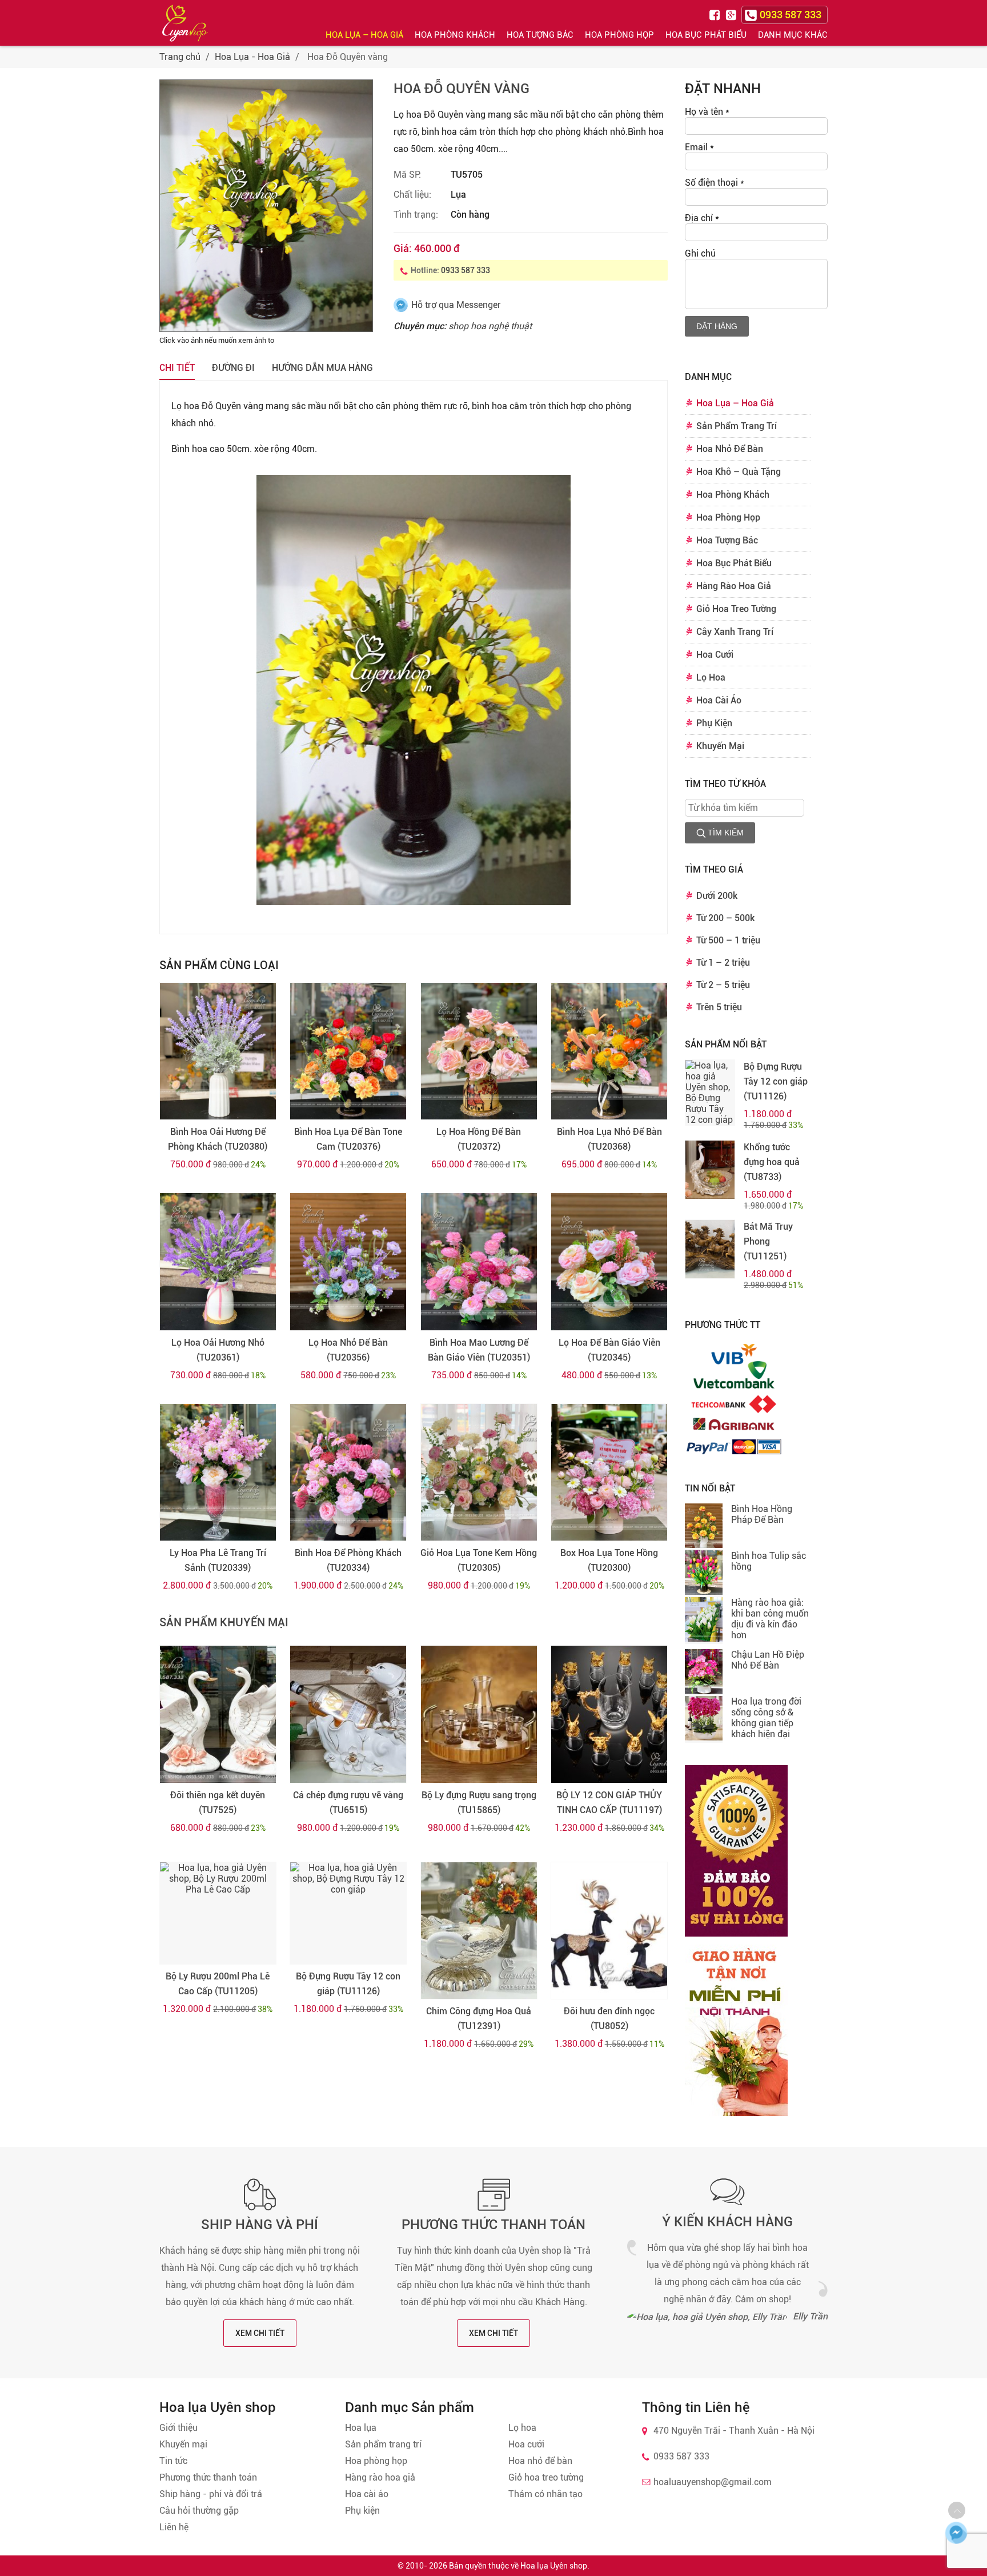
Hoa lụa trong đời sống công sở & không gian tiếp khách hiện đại (766, 1718)
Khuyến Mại (720, 746)
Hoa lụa (361, 2428)
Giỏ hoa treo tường (546, 2477)
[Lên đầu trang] (957, 2510)
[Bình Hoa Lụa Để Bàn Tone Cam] (348, 1051)
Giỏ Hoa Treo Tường (736, 609)
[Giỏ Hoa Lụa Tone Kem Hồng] (479, 1473)
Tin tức (173, 2461)
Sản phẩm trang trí (383, 2444)
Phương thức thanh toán (493, 2225)
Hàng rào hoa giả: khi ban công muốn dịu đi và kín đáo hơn (770, 1619)
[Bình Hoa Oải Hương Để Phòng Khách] (218, 1051)
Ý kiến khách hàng (727, 2222)
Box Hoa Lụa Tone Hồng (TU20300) (609, 1560)
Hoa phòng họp (376, 2461)
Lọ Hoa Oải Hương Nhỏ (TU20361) (218, 1350)
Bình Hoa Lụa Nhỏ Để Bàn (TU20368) (609, 1139)
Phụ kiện (362, 2511)
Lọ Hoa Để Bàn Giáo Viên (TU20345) (609, 1350)
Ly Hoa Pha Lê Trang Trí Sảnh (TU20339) (218, 1560)
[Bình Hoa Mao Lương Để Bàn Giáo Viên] (479, 1262)
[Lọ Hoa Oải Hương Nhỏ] (218, 1262)
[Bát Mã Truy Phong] (710, 1249)
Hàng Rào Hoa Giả (734, 586)
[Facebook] (716, 14)
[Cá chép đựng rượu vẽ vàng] (348, 1714)
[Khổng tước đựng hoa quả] (710, 1170)
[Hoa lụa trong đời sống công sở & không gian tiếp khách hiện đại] (704, 1719)
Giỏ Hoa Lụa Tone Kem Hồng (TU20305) (479, 1560)
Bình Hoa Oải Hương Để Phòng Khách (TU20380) (218, 1139)
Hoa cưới (526, 2444)
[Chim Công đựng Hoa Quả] (479, 1931)
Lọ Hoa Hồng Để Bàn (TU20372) (479, 1139)
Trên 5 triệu (719, 1007)
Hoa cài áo (367, 2494)
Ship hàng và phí (260, 2225)
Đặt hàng (717, 326)
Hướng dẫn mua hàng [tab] (322, 368)
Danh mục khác (793, 35)
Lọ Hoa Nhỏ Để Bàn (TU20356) (348, 1350)
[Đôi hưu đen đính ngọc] (609, 1931)
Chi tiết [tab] (177, 368)
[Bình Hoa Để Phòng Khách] (348, 1473)
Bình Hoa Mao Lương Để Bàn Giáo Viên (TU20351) (479, 1350)
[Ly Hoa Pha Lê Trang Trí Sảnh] (218, 1473)
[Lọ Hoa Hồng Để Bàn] (479, 1051)
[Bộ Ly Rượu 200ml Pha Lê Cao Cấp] (218, 1913)
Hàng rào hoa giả (380, 2477)
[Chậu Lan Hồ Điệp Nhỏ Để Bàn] (704, 1673)
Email (699, 147)
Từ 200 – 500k (725, 918)
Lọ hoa (522, 2428)
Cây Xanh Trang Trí (735, 632)
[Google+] (732, 14)
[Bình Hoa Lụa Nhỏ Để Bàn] (609, 1051)
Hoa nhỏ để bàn (540, 2461)
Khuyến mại (183, 2444)
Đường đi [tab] (233, 368)
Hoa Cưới (715, 655)
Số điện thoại (715, 183)
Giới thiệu (178, 2428)
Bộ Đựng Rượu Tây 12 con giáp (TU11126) (348, 1984)
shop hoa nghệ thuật (490, 326)
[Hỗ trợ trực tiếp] (956, 2533)
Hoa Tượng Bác (540, 35)
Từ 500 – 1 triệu (728, 940)
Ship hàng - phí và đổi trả (211, 2494)
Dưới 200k (717, 896)
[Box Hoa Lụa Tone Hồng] (609, 1473)
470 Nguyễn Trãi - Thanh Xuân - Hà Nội (734, 2431)
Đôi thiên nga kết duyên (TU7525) (218, 1803)
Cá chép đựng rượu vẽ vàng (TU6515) (348, 1803)
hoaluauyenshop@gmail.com (713, 2482)
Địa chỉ (702, 218)
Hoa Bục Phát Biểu (706, 35)
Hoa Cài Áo (719, 700)
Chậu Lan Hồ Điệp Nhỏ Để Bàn (768, 1660)
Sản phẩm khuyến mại (224, 1622)
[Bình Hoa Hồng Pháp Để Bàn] (704, 1527)
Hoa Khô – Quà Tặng (739, 472)
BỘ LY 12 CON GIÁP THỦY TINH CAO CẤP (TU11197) (609, 1803)
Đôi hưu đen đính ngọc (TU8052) (609, 2019)
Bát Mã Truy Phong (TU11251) (768, 1241)
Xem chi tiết (260, 2333)
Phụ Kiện (714, 723)
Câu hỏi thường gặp (199, 2511)
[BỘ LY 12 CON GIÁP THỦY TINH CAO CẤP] (609, 1714)
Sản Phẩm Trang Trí (737, 426)
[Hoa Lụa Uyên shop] (185, 23)
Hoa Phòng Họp (619, 35)
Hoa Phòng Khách (455, 35)
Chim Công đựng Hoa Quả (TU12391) (479, 2019)
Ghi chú (700, 253)
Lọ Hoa (711, 677)
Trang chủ (180, 57)
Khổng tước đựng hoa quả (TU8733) (772, 1162)
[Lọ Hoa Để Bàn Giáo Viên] (609, 1262)
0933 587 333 (466, 270)
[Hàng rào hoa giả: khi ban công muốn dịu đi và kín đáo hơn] (704, 1621)
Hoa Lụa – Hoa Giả (364, 35)
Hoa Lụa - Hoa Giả (252, 57)
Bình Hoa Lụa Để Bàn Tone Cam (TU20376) (348, 1139)
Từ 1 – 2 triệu (723, 963)
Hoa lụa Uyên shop (554, 2566)
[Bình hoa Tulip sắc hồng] (704, 1574)
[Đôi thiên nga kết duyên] (218, 1714)
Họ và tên (707, 112)
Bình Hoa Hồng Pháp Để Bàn (762, 1514)
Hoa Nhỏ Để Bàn (730, 449)
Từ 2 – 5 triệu (723, 985)
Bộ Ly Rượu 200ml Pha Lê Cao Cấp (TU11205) (218, 1984)
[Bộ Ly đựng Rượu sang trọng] (479, 1714)
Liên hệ (174, 2527)
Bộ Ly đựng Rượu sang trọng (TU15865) (479, 1803)
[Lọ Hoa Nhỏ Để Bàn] (348, 1262)
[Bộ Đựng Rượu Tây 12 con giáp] (348, 1913)
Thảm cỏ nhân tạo (545, 2494)
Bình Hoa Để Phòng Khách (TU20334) (348, 1560)
